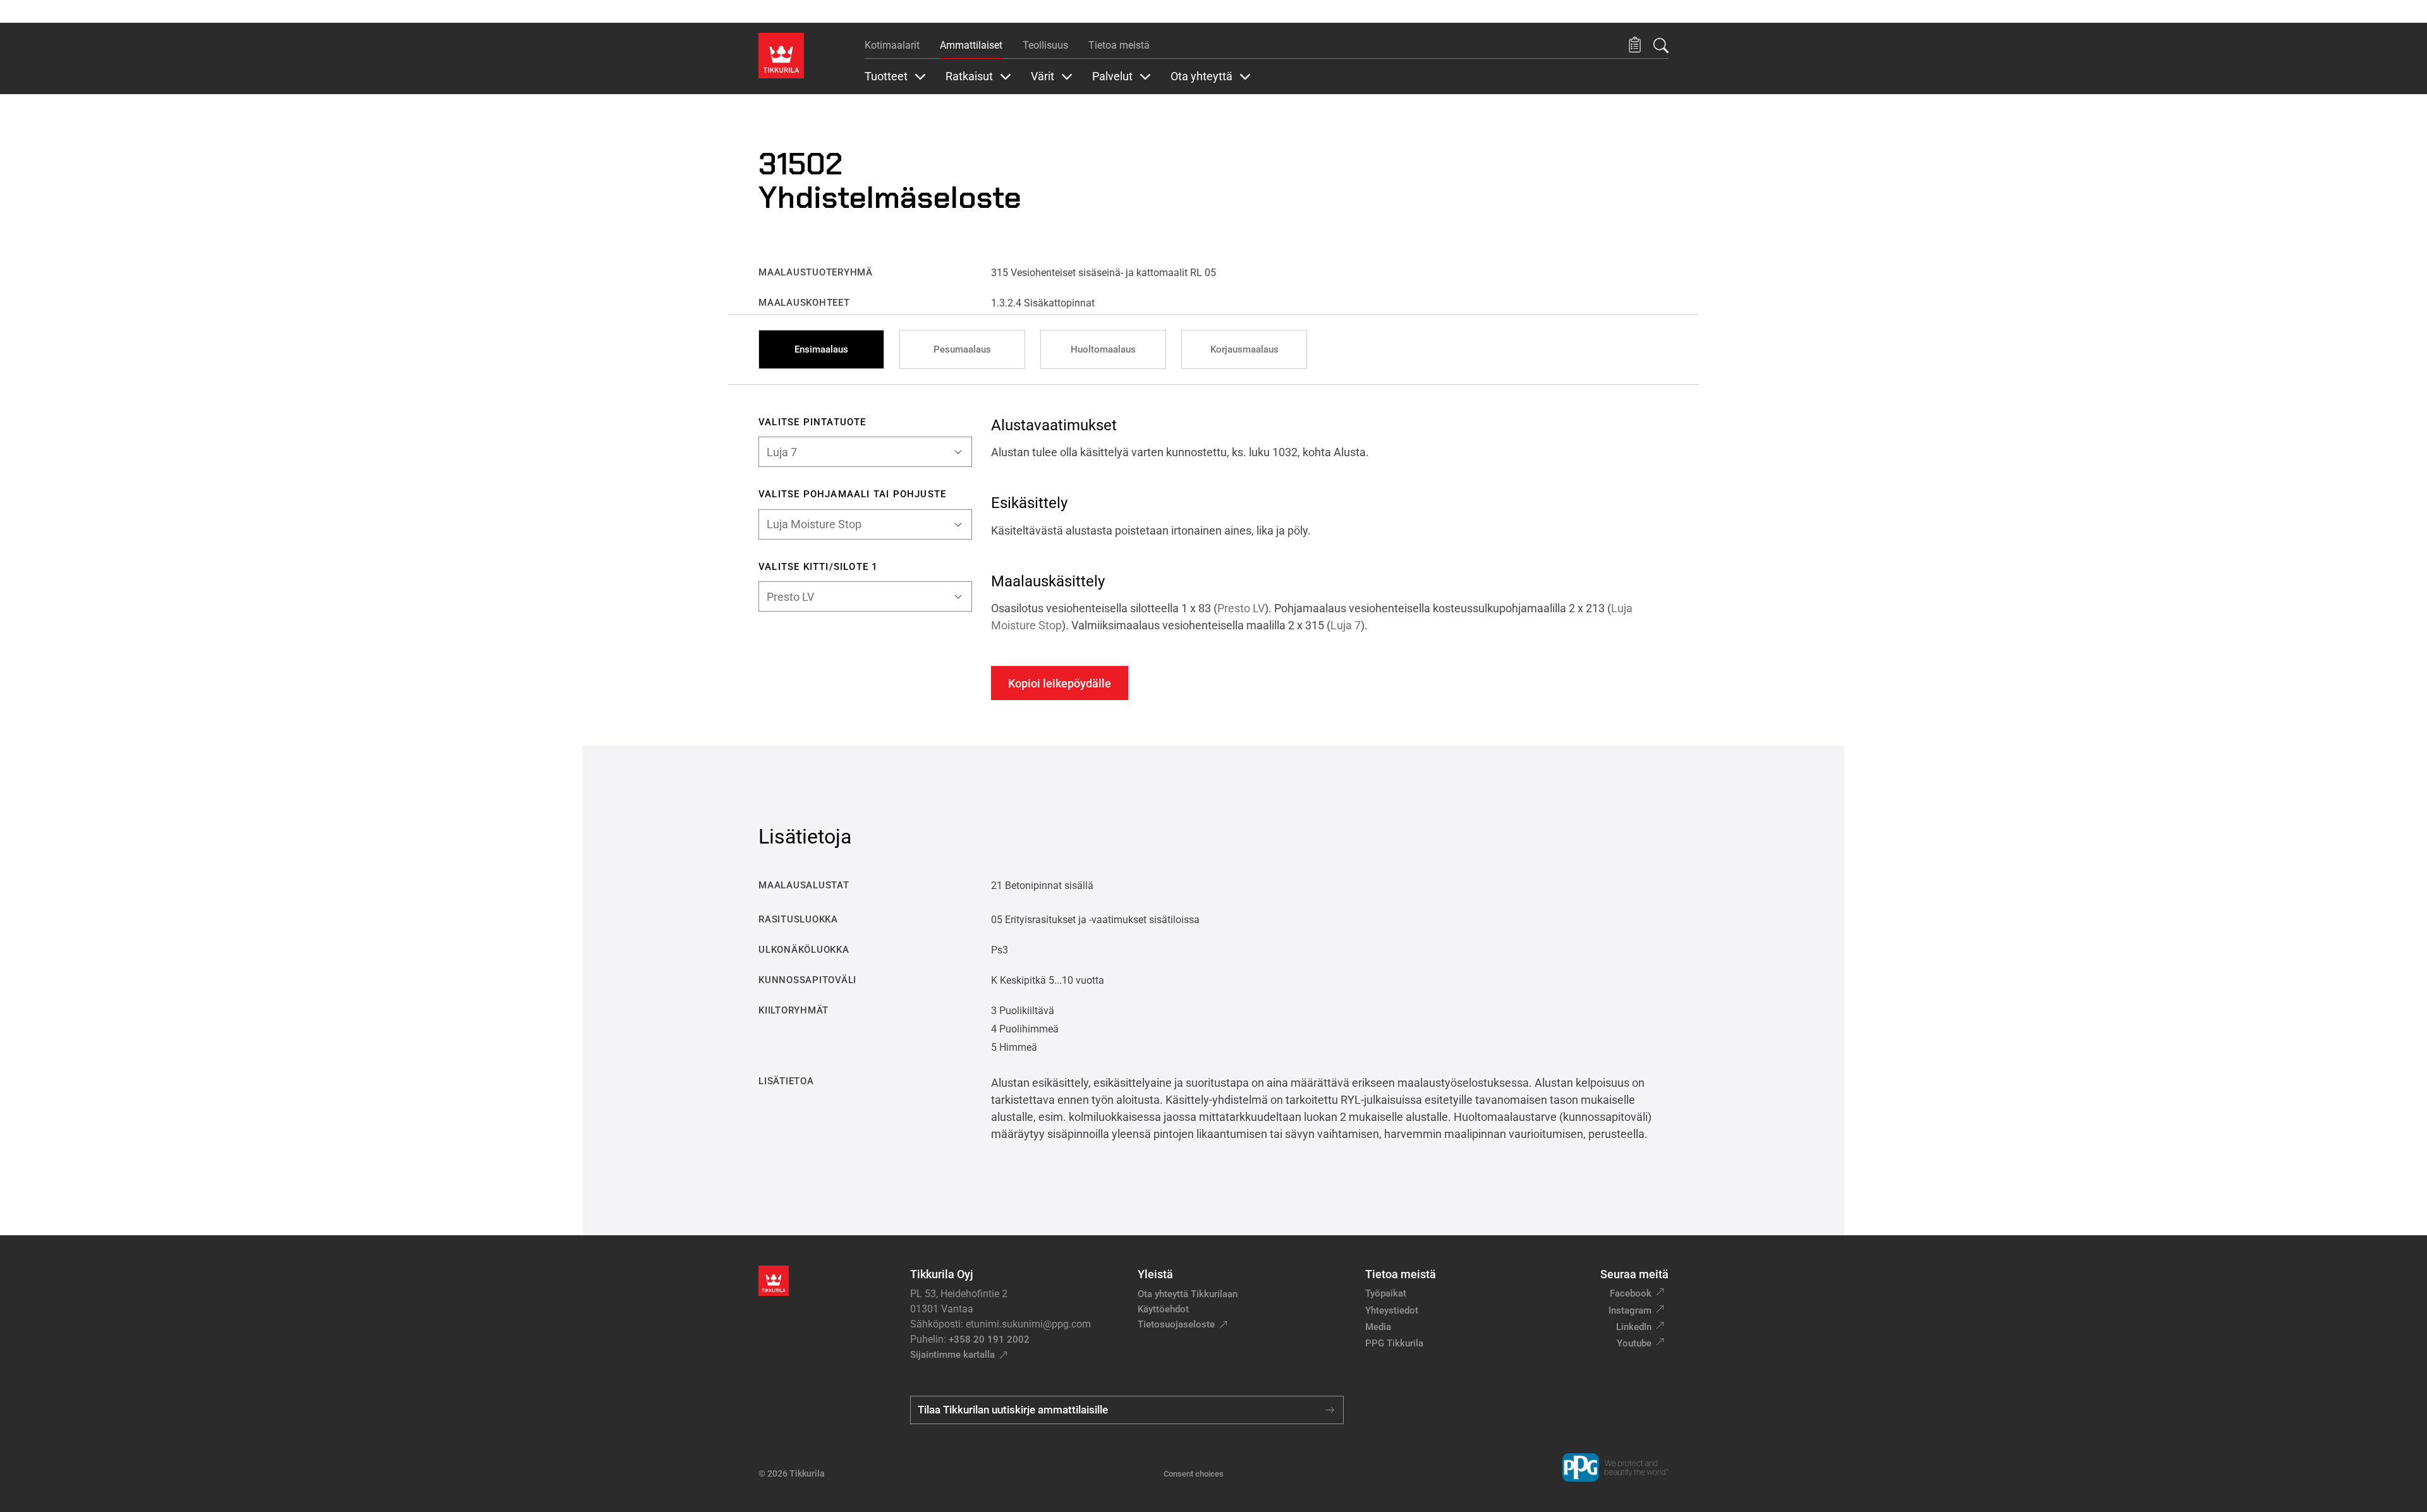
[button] (1635, 45)
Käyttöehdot (1163, 1309)
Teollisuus (1045, 45)
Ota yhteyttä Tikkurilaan (1188, 1294)
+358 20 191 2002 (989, 1340)
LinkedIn (1634, 1327)
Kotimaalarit (892, 45)
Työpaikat (1386, 1293)
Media (1378, 1327)
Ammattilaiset (971, 45)
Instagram (1630, 1310)
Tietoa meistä (1119, 45)
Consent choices (1194, 1474)
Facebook (1631, 1293)
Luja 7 (1346, 625)
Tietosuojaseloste (1176, 1324)
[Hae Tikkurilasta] (1661, 45)
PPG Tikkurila (1394, 1343)
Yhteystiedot (1392, 1310)
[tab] (821, 349)
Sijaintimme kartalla (952, 1355)
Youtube (1634, 1343)
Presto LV (1241, 608)
